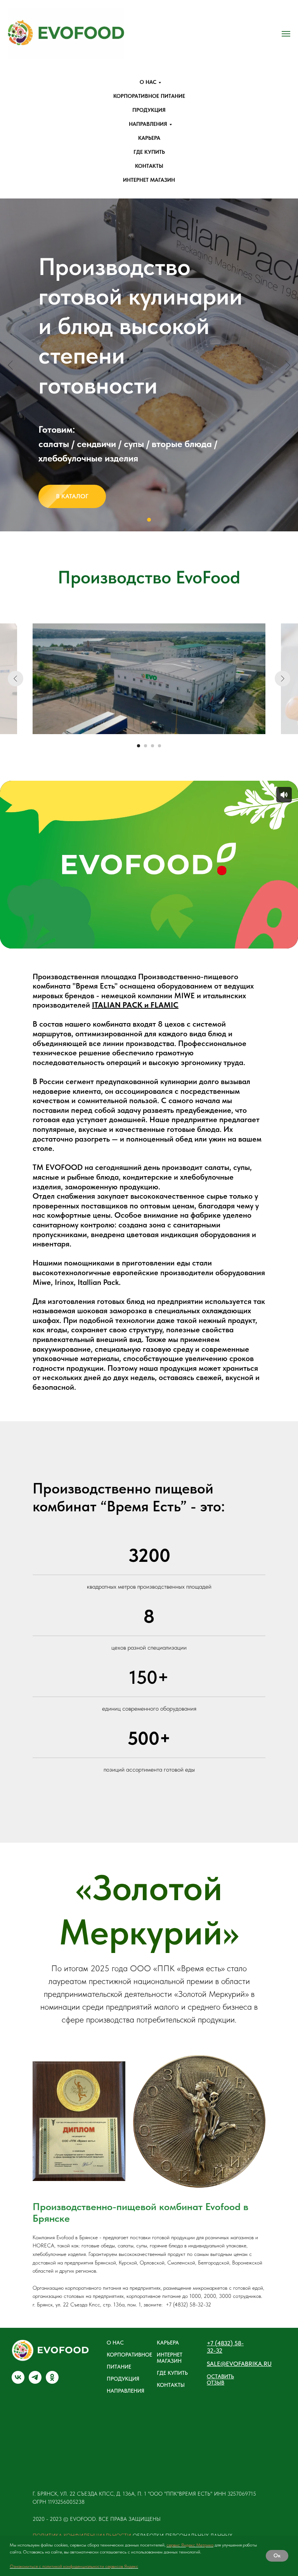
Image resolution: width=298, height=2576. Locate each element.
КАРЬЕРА (168, 2343)
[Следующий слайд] (288, 365)
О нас (148, 82)
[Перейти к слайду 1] (149, 520)
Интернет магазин (149, 180)
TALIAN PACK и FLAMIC (136, 1005)
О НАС (115, 2343)
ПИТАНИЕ (119, 2367)
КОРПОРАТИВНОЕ (129, 2355)
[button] (228, 2379)
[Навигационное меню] (286, 34)
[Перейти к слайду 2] (146, 746)
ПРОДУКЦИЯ (123, 2379)
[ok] (52, 2382)
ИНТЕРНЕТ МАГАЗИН (170, 2358)
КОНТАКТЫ (171, 2385)
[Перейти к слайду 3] (152, 746)
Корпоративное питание (149, 96)
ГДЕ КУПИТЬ (172, 2373)
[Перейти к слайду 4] (159, 746)
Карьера (149, 138)
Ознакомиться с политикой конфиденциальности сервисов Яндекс (74, 2566)
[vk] (18, 2382)
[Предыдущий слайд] (10, 365)
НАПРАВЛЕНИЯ (126, 2391)
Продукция (149, 110)
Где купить (149, 152)
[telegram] (35, 2382)
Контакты (149, 166)
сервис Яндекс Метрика (190, 2545)
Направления (148, 124)
